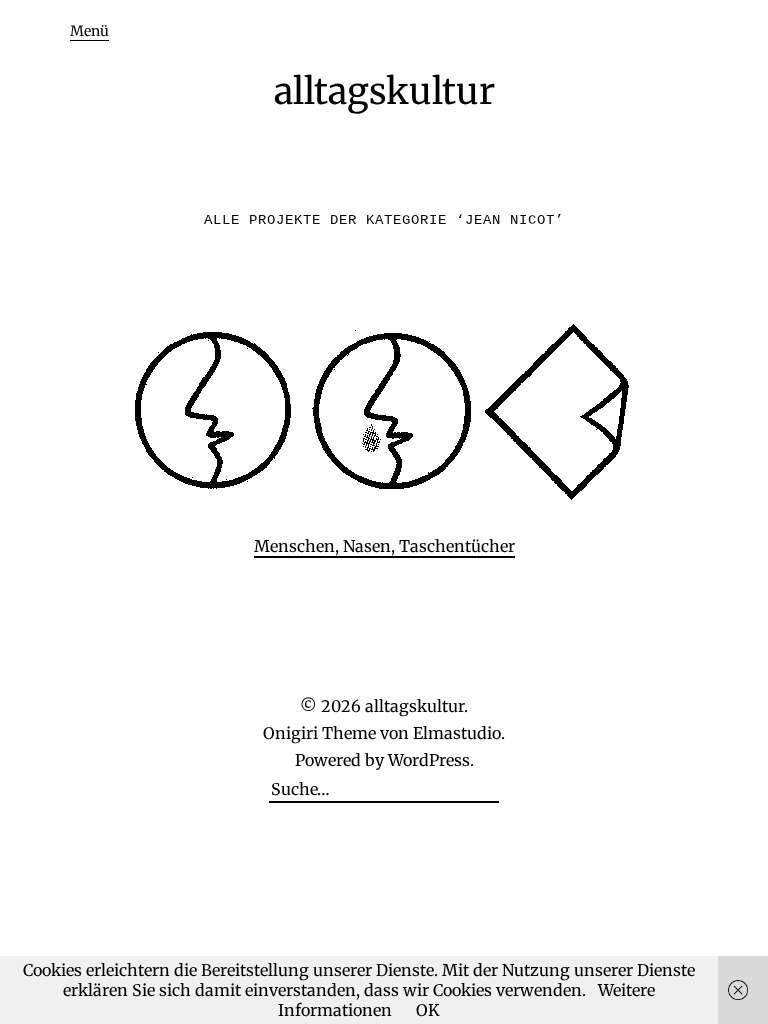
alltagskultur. (416, 706)
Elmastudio (457, 733)
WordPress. (431, 760)
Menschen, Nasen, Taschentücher (384, 546)
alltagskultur (384, 91)
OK (428, 1010)
